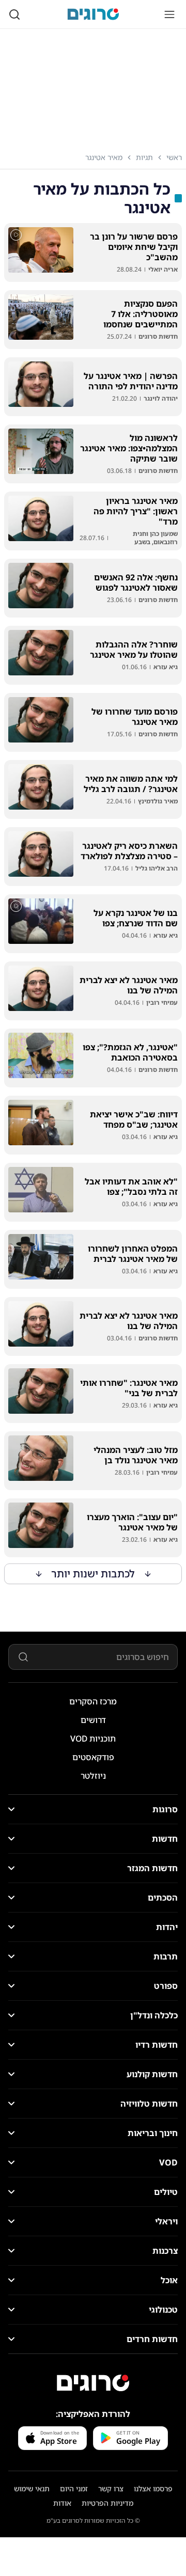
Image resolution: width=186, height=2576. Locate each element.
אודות (62, 2503)
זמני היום (74, 2488)
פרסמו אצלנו (153, 2488)
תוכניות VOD (93, 1739)
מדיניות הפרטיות (107, 2503)
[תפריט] (169, 14)
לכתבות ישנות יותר (93, 1574)
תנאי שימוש (32, 2488)
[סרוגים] (93, 2383)
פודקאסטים (93, 1757)
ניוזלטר (93, 1776)
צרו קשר (111, 2488)
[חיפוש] (14, 14)
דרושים (93, 1720)
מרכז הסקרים (93, 1701)
